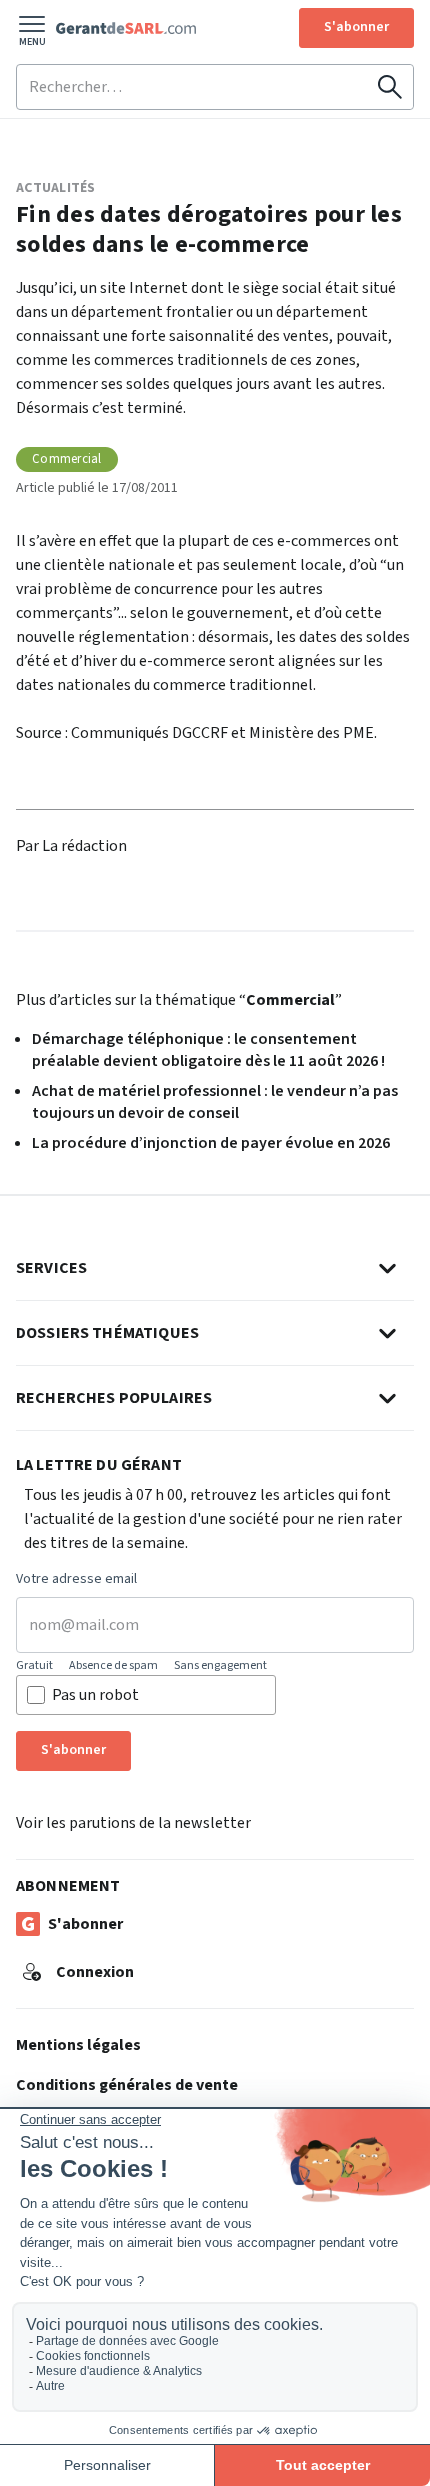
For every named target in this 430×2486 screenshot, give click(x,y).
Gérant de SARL (126, 28)
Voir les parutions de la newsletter (133, 1823)
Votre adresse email (76, 1580)
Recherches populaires (114, 1398)
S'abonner (356, 27)
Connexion (95, 1972)
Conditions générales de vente (127, 2085)
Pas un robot (95, 1695)
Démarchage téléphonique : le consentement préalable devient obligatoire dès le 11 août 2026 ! (208, 1050)
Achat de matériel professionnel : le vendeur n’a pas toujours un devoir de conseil (215, 1102)
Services (51, 1268)
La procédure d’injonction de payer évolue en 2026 (211, 1143)
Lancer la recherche (390, 87)
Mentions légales (78, 2045)
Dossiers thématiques (107, 1333)
